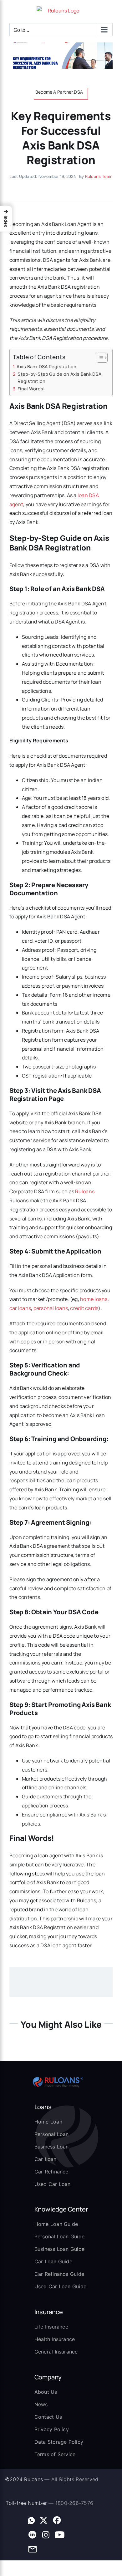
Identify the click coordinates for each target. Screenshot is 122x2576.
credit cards (84, 1308)
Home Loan (48, 2122)
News (41, 2404)
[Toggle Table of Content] (99, 358)
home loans (94, 1299)
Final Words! (31, 389)
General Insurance (56, 2352)
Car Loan (46, 2159)
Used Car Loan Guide (61, 2286)
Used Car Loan (53, 2184)
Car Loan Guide (53, 2261)
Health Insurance (55, 2339)
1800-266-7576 (74, 2503)
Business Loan (52, 2147)
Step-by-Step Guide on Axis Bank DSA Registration (59, 378)
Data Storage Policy (59, 2442)
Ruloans (85, 1191)
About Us (46, 2392)
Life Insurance (51, 2327)
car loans (20, 1308)
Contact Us (48, 2417)
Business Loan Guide (60, 2249)
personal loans (51, 1308)
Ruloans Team (99, 176)
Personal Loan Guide (60, 2236)
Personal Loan (52, 2134)
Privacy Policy (52, 2429)
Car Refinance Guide (59, 2274)
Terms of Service (55, 2454)
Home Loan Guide (56, 2224)
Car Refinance (51, 2172)
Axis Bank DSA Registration (46, 367)
